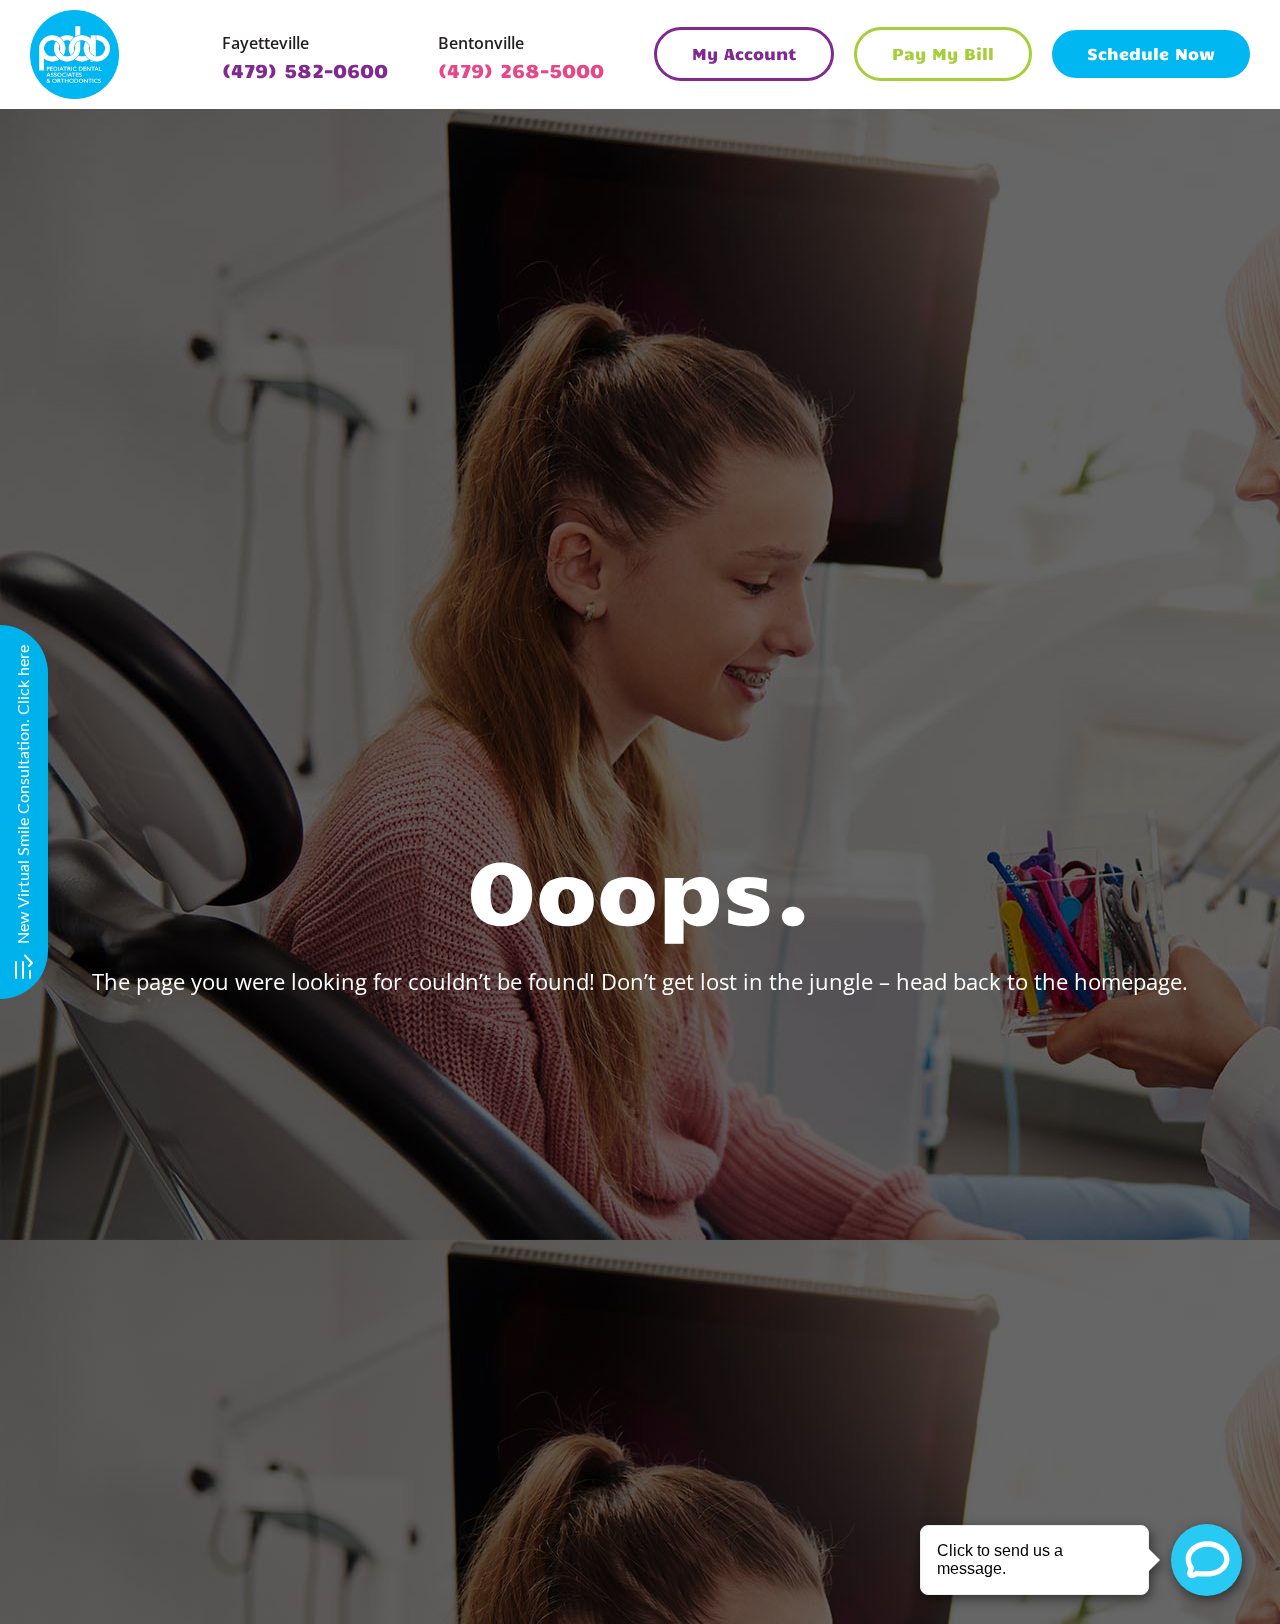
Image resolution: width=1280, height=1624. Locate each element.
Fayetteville (265, 43)
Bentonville (481, 43)
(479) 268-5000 (521, 69)
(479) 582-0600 (305, 69)
